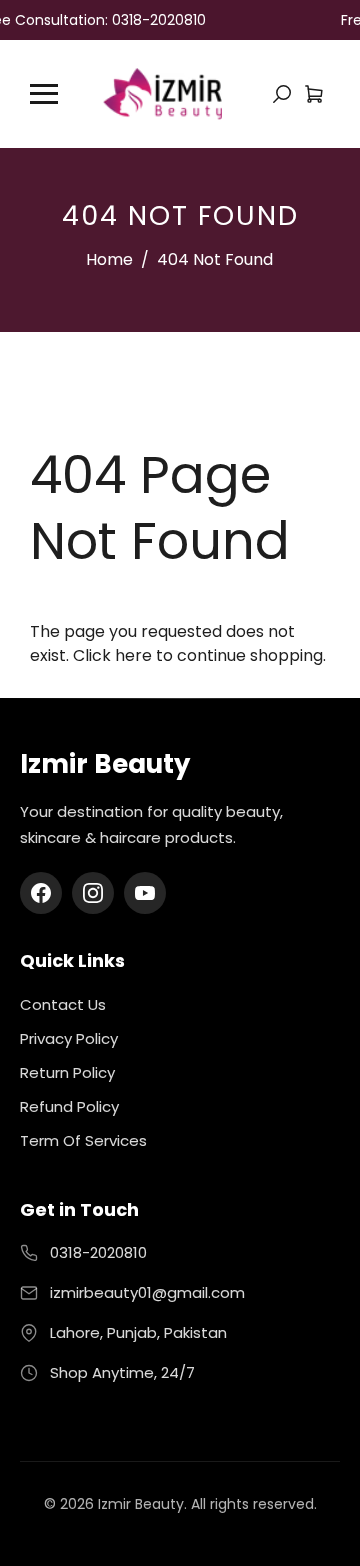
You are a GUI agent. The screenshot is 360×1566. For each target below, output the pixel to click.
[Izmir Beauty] (162, 92)
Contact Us (63, 1004)
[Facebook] (41, 893)
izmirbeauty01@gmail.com (147, 1292)
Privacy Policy (69, 1038)
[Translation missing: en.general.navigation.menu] (44, 94)
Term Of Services (83, 1140)
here (133, 655)
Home (109, 259)
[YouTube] (145, 893)
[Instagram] (93, 893)
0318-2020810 (98, 1252)
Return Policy (67, 1072)
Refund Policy (69, 1106)
